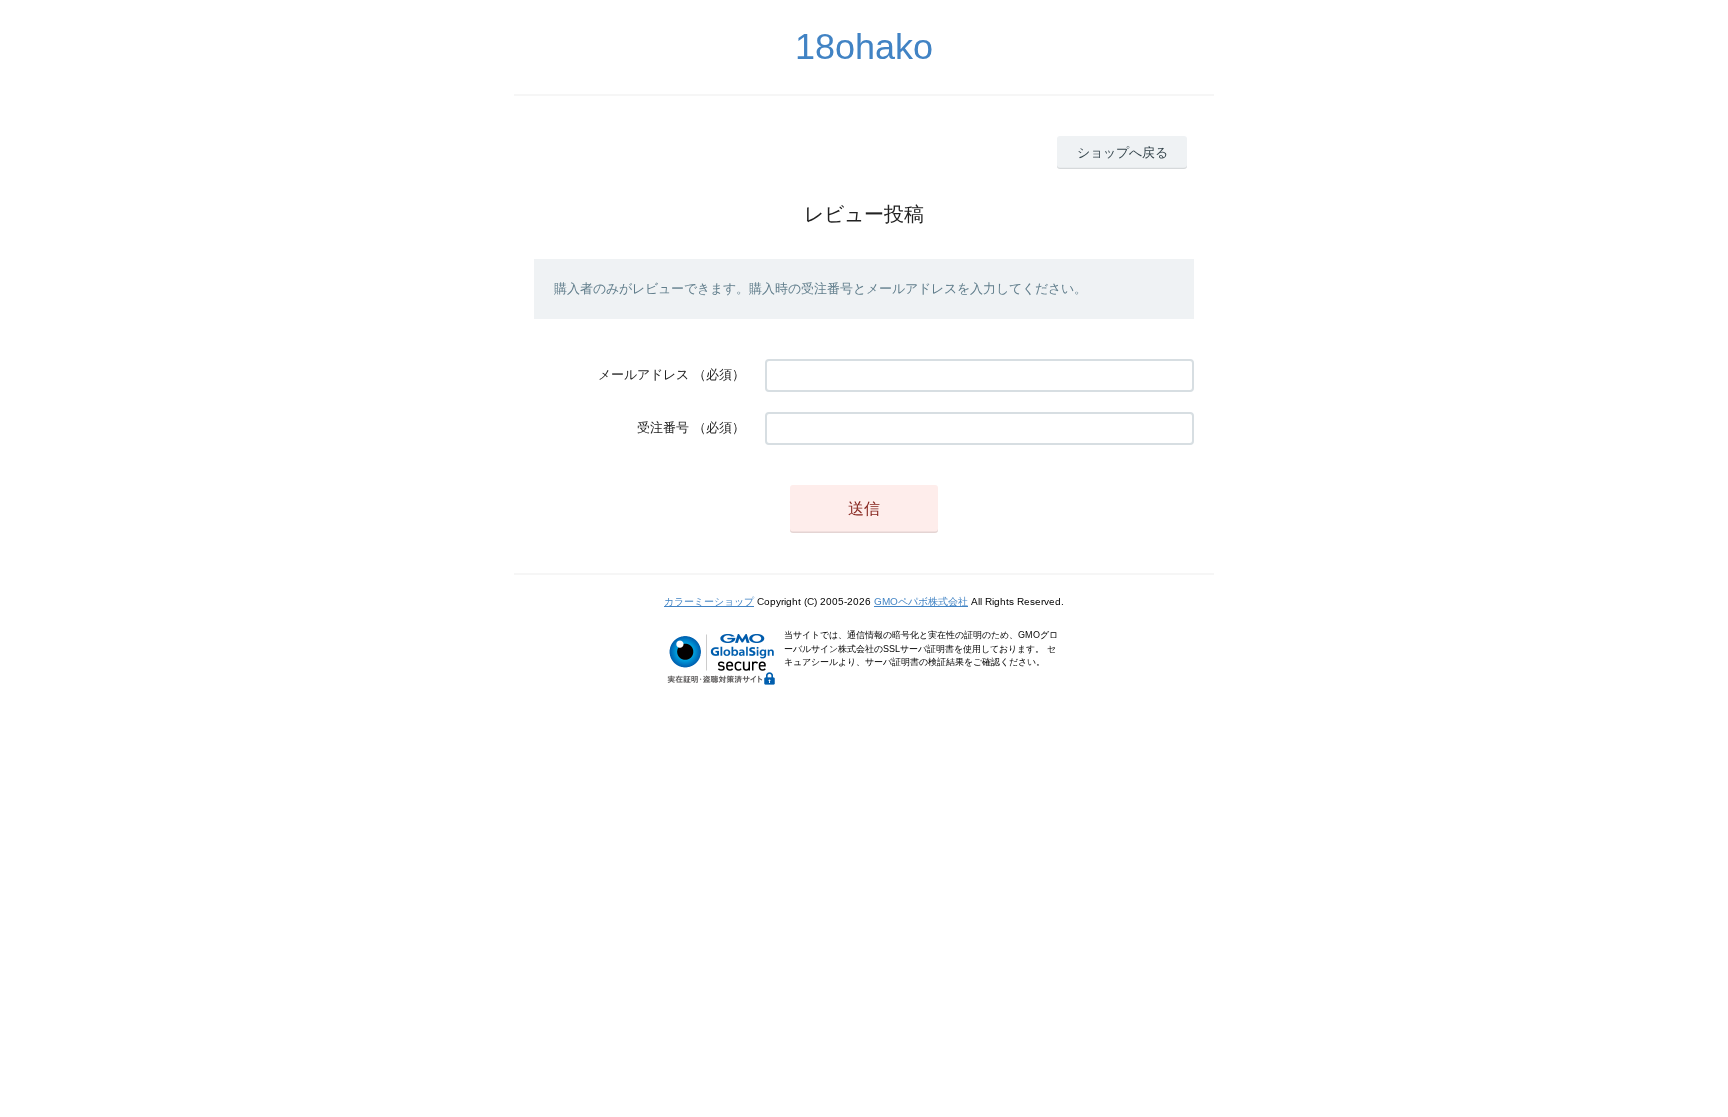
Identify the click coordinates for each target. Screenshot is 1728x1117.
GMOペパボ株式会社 (921, 601)
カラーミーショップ (709, 601)
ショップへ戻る (1122, 152)
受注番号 (663, 427)
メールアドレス (643, 374)
